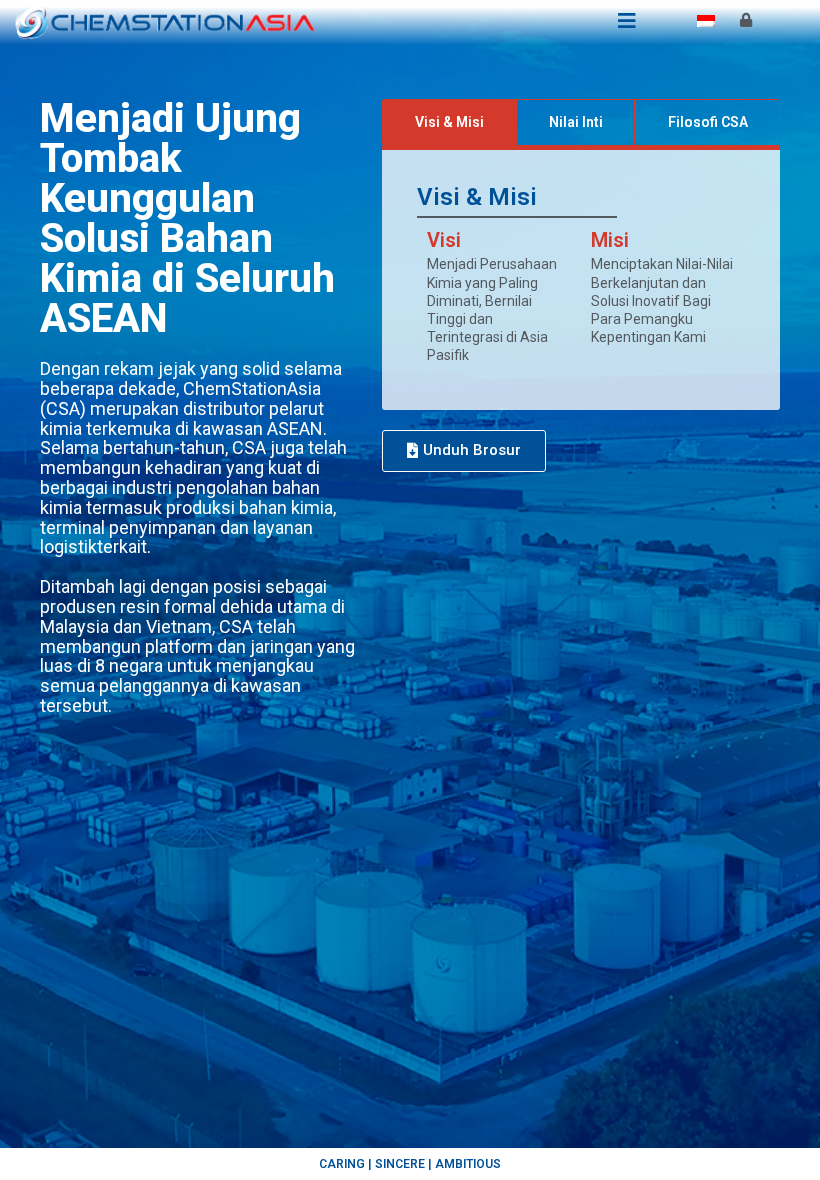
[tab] (449, 122)
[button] (464, 451)
